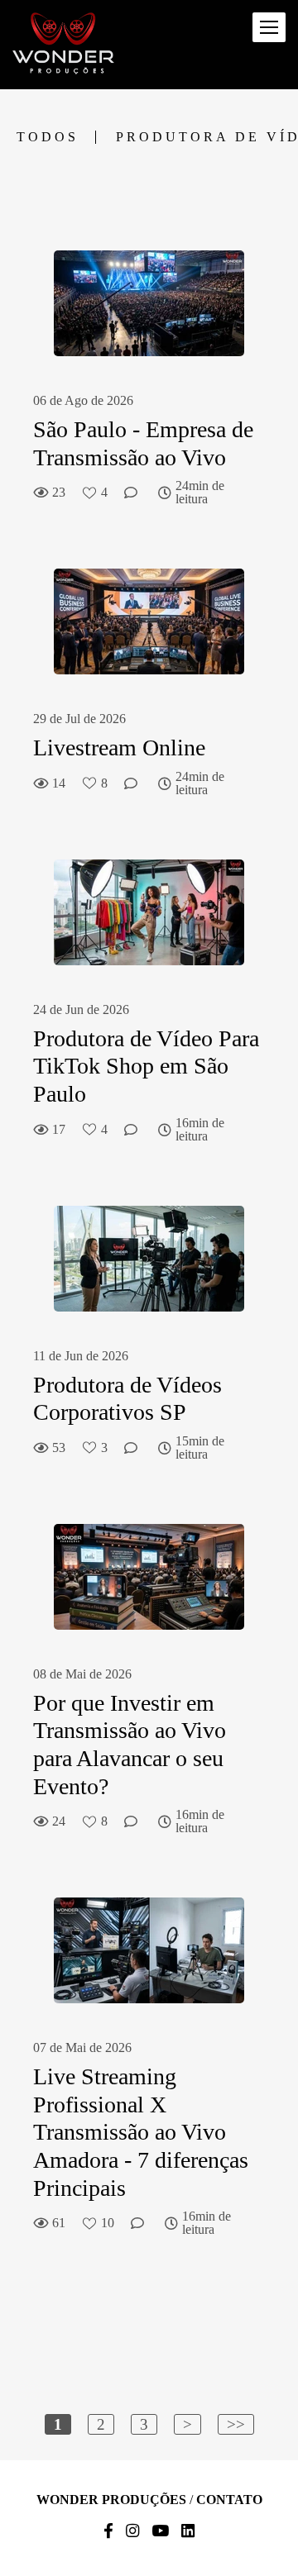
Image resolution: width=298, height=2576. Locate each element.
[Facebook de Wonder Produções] (108, 2531)
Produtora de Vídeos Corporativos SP (127, 1399)
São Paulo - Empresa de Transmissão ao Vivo (143, 443)
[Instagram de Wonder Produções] (132, 2531)
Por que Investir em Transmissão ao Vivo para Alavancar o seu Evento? (130, 1745)
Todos (48, 137)
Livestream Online (122, 748)
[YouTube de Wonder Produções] (160, 2531)
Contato (229, 2500)
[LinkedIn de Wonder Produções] (188, 2531)
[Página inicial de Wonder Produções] (63, 45)
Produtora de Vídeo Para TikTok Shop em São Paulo (146, 1066)
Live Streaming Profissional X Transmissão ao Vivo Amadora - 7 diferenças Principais (141, 2132)
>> (236, 2424)
